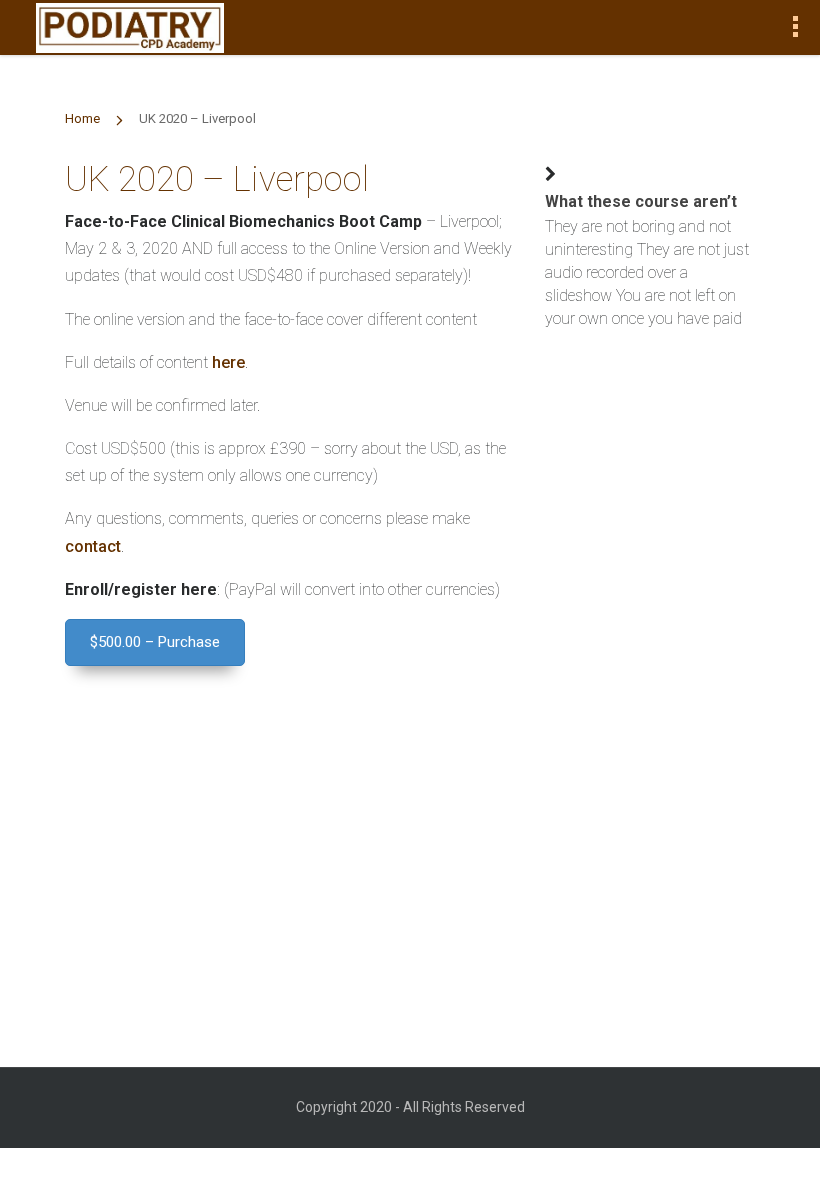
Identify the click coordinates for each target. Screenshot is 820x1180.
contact (93, 546)
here (228, 362)
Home (82, 118)
